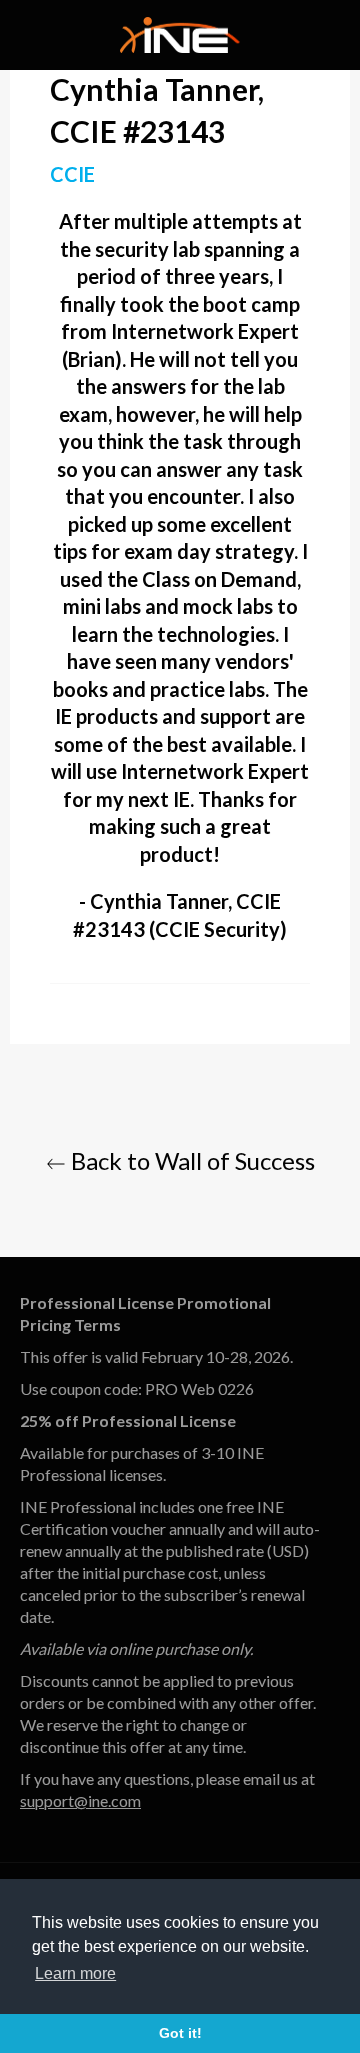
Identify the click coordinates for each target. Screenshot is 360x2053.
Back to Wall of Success (190, 1160)
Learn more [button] (75, 1973)
